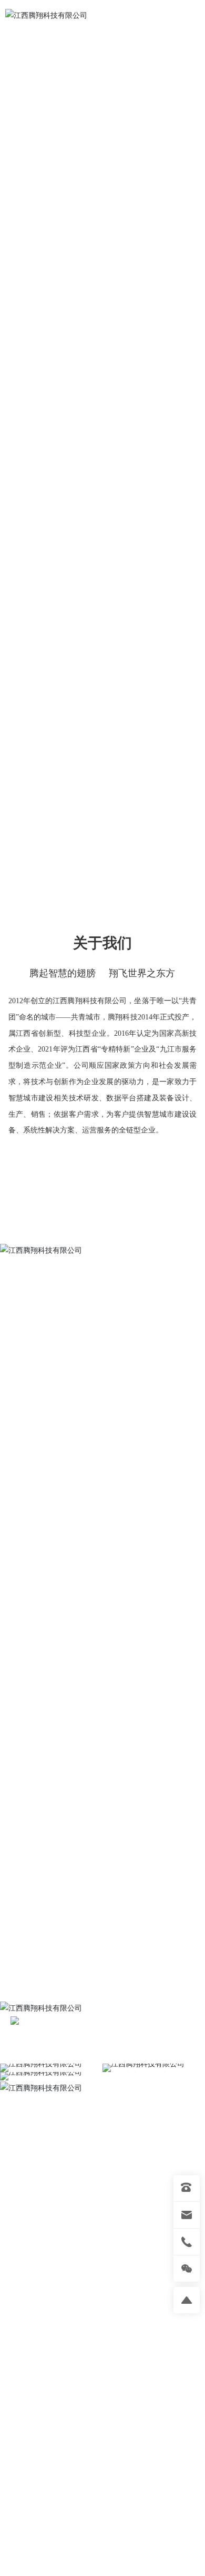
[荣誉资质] (32, 1165)
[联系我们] (173, 1165)
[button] (99, 746)
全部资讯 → (166, 2502)
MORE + (48, 1669)
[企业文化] (126, 1165)
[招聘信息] (79, 1165)
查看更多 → (102, 1218)
